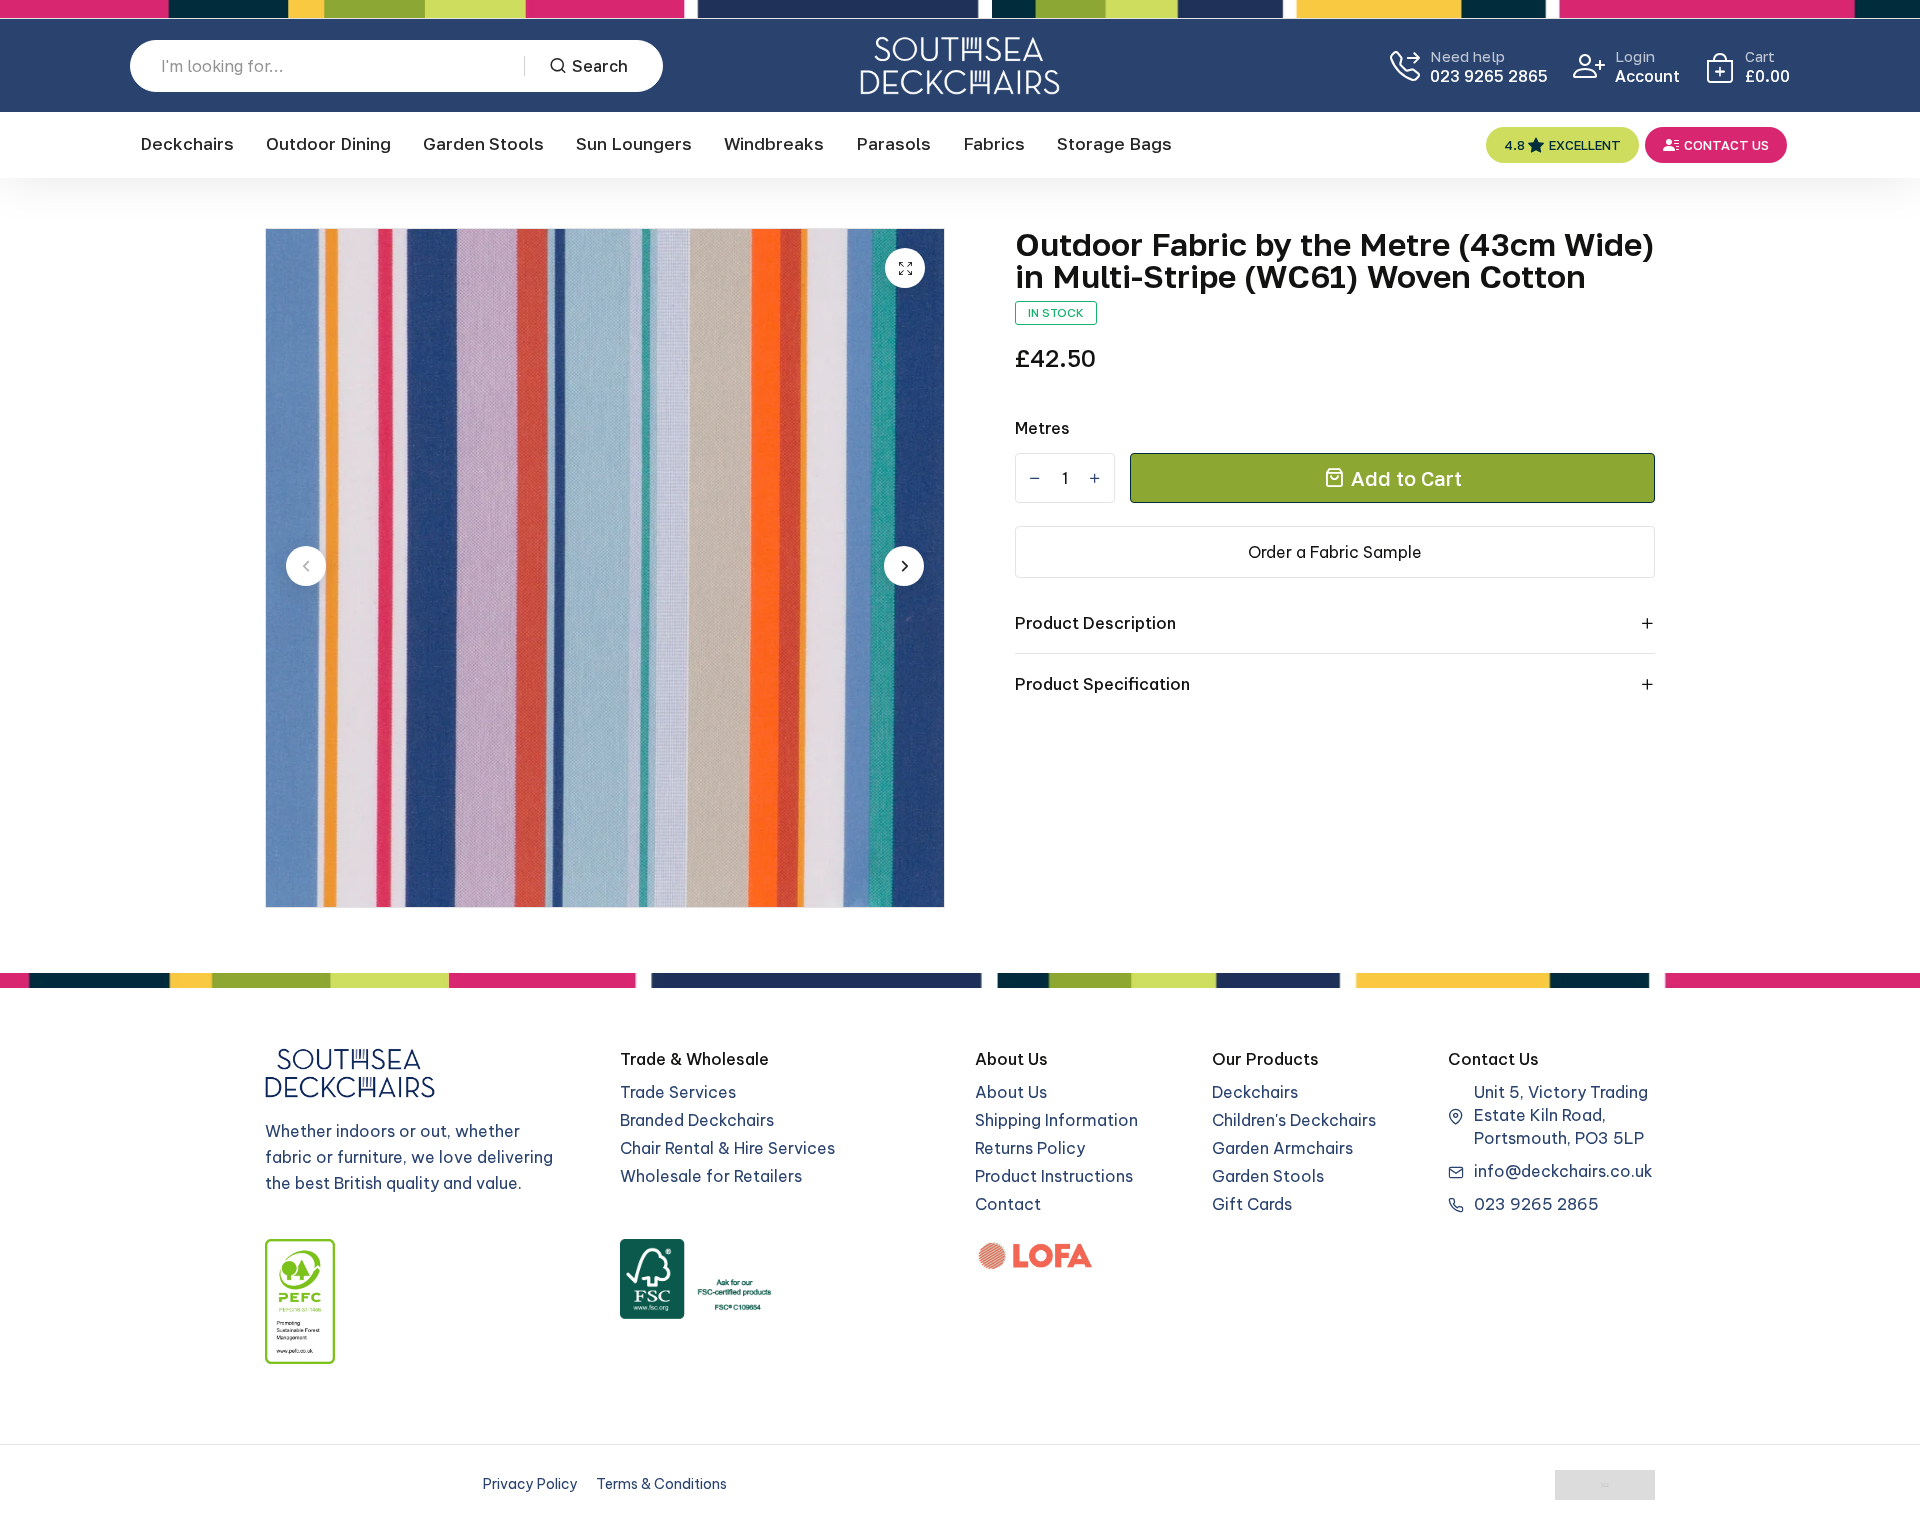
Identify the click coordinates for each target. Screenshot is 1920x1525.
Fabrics (994, 143)
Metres (1042, 428)
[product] (905, 268)
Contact (1008, 1204)
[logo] (960, 65)
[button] (306, 566)
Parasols (893, 143)
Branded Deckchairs (697, 1120)
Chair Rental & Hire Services (727, 1148)
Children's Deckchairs (1294, 1120)
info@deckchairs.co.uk (1563, 1171)
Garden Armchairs (1282, 1148)
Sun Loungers (634, 143)
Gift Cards (1252, 1204)
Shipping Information (1056, 1120)
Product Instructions (1054, 1176)
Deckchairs (187, 143)
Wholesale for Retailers (711, 1176)
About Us (1011, 1092)
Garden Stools (483, 143)
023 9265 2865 (1489, 76)
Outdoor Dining (328, 143)
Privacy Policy (530, 1484)
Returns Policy (1030, 1148)
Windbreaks (774, 143)
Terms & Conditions (661, 1484)
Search (600, 66)
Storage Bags (1114, 143)
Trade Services (678, 1092)
